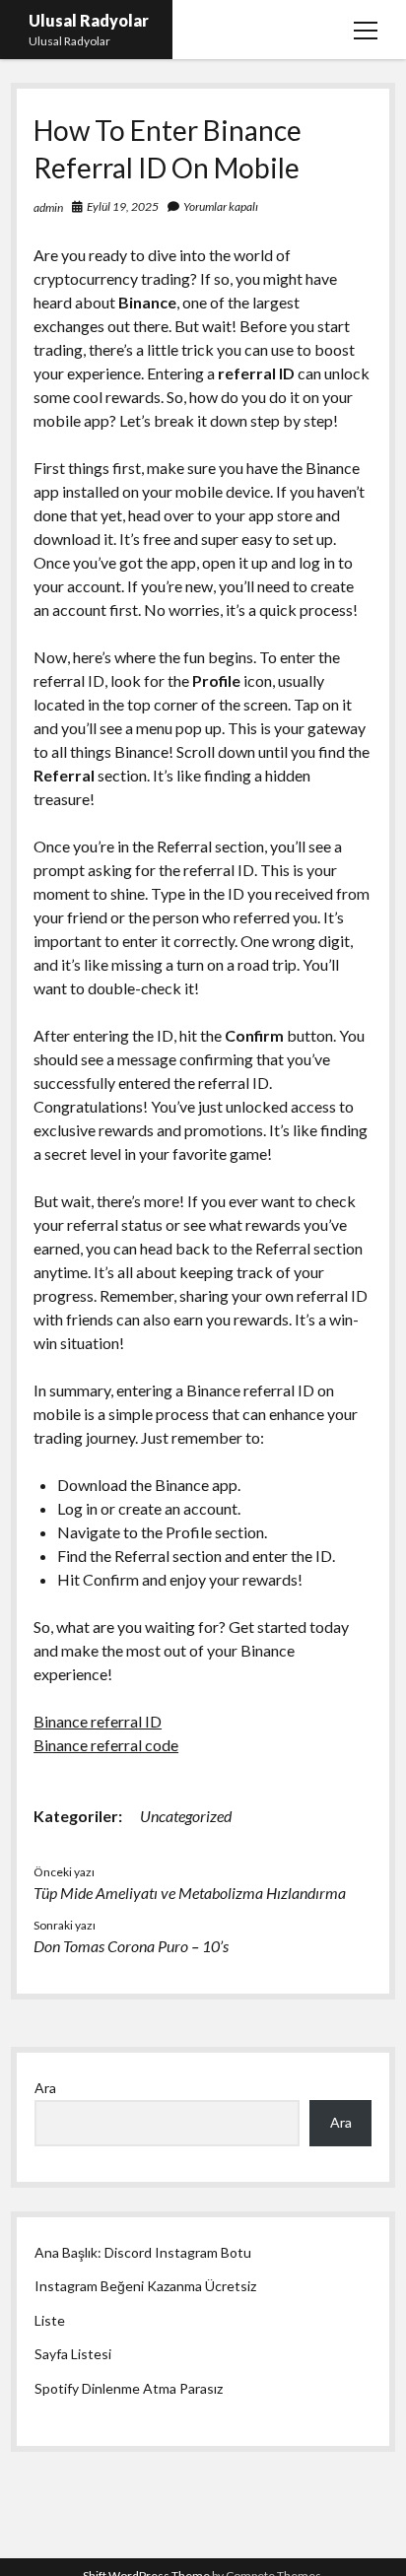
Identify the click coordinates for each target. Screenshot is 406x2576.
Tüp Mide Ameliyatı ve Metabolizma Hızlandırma (190, 1893)
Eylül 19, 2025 (123, 206)
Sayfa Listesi (73, 2354)
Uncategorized (186, 1816)
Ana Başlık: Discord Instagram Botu (143, 2252)
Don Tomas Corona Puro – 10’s (131, 1946)
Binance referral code (106, 1745)
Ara (45, 2088)
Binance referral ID (98, 1721)
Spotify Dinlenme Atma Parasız (129, 2388)
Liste (50, 2320)
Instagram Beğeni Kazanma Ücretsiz (145, 2286)
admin (48, 207)
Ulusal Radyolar (89, 20)
